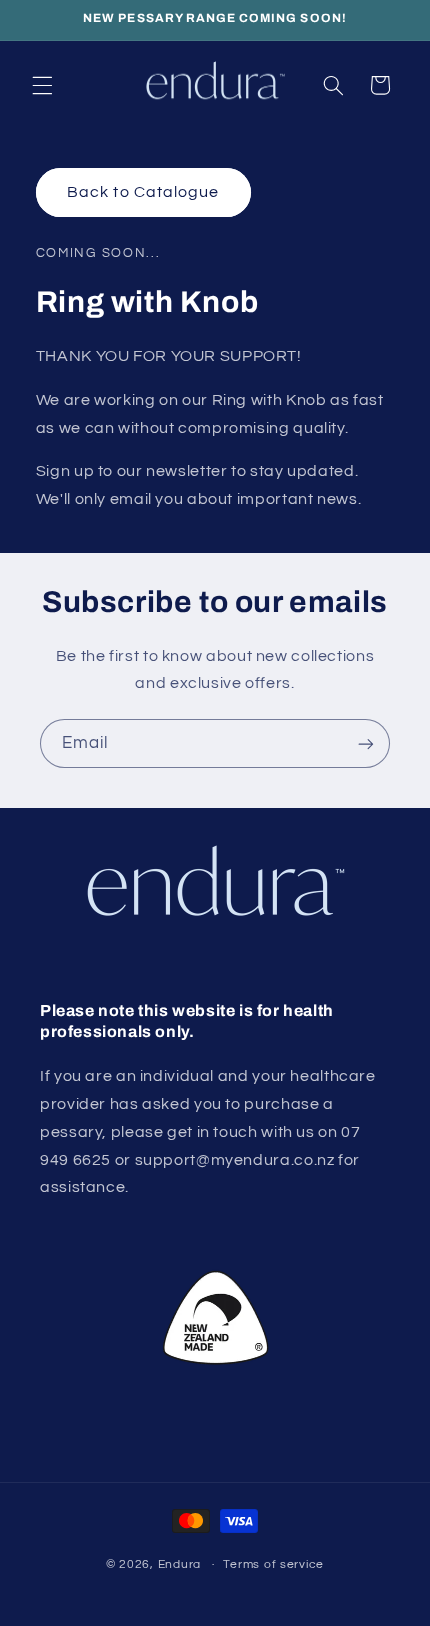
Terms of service (273, 1564)
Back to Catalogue (143, 192)
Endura (179, 1564)
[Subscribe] (366, 743)
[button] (42, 85)
